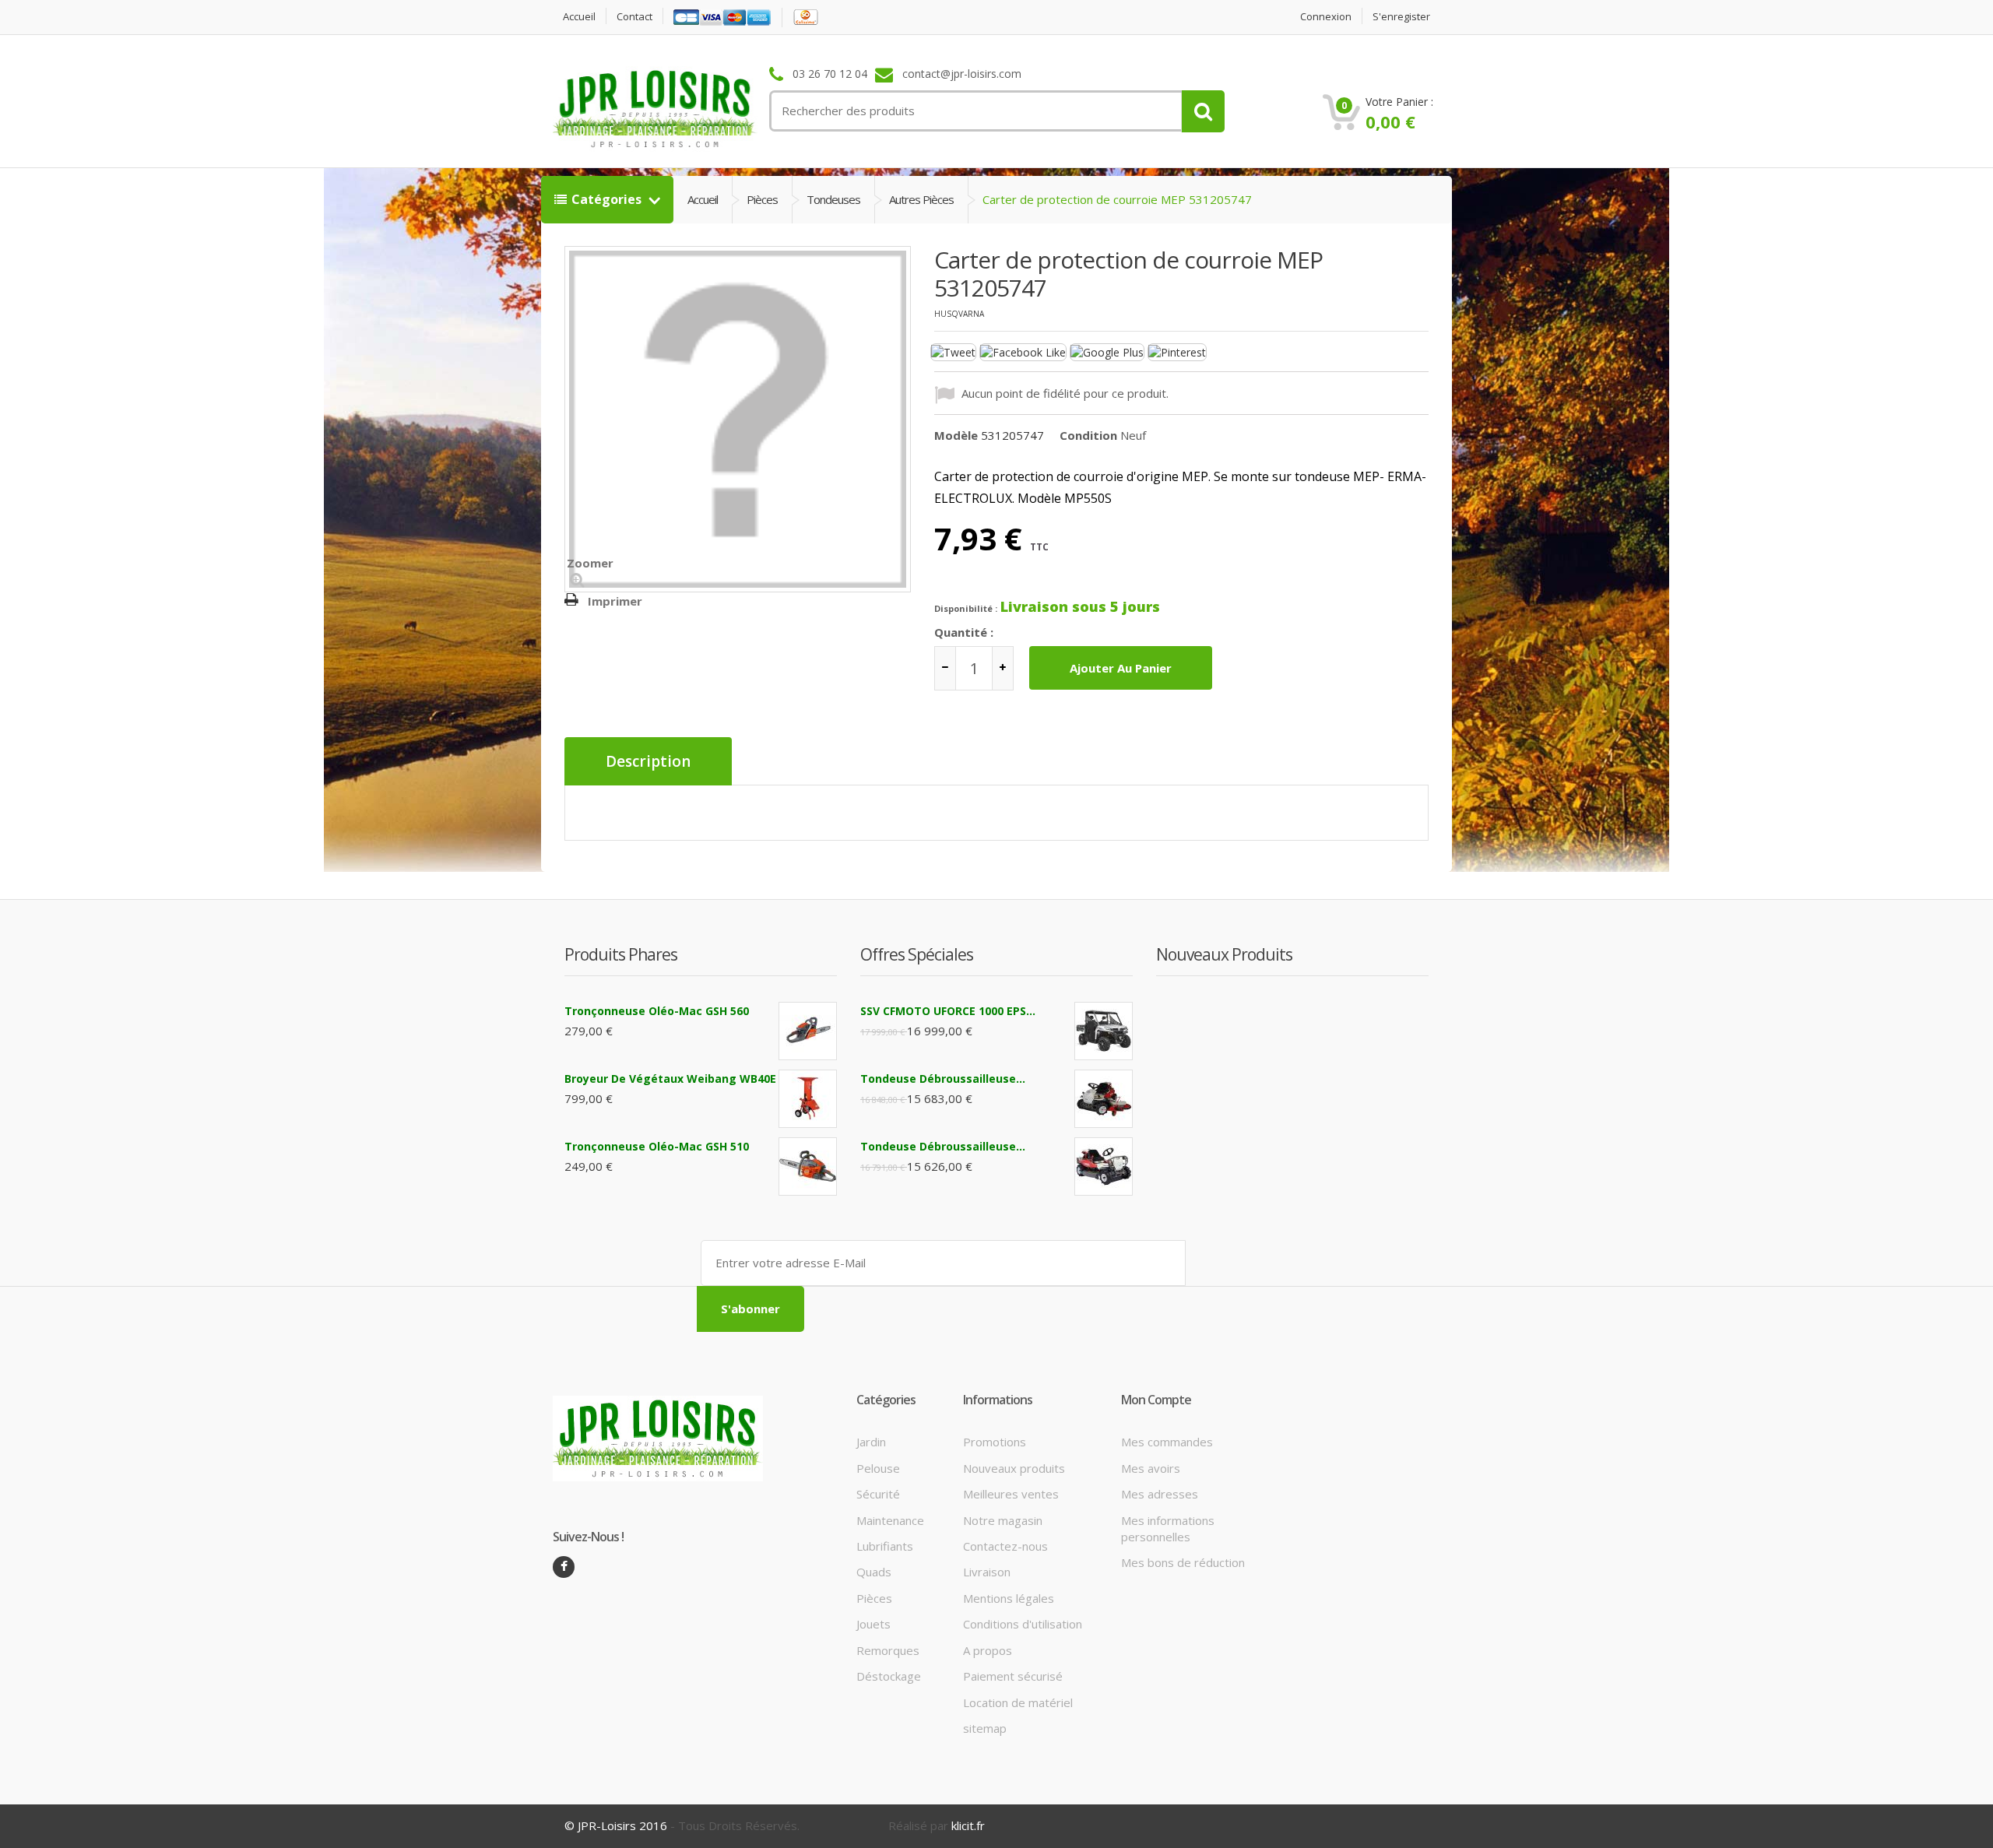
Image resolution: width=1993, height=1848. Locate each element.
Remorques (888, 1650)
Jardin (871, 1442)
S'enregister (1401, 17)
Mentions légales (1009, 1598)
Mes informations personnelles (1168, 1528)
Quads (874, 1572)
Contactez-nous (1005, 1546)
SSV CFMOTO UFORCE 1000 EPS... (948, 1011)
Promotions (995, 1442)
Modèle (956, 435)
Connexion (1326, 17)
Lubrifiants (885, 1546)
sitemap (985, 1728)
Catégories (608, 199)
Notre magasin (1003, 1520)
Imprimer (615, 601)
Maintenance (890, 1520)
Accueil (579, 17)
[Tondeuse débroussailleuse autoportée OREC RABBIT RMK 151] (1104, 1099)
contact (634, 17)
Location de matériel (1018, 1702)
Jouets (873, 1624)
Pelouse (878, 1468)
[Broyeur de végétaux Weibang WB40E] (808, 1099)
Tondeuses (833, 199)
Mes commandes (1167, 1442)
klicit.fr (968, 1825)
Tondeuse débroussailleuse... (943, 1079)
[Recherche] (1203, 111)
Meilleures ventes (1011, 1494)
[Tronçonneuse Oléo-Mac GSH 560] (808, 1031)
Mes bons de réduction (1183, 1562)
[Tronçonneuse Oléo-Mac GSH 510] (808, 1166)
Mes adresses (1160, 1494)
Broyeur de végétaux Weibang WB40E (670, 1079)
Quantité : (964, 632)
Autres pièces (921, 199)
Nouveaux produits (1014, 1468)
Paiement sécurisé (1013, 1676)
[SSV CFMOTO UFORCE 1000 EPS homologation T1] (1104, 1031)
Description (648, 761)
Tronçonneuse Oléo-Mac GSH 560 (657, 1011)
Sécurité (878, 1494)
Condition (1088, 435)
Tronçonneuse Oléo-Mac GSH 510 (657, 1146)
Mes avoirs (1151, 1468)
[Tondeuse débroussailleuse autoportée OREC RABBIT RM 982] (1104, 1166)
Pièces (762, 199)
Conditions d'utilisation (1023, 1624)
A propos (988, 1650)
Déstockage (889, 1676)
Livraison (987, 1572)
